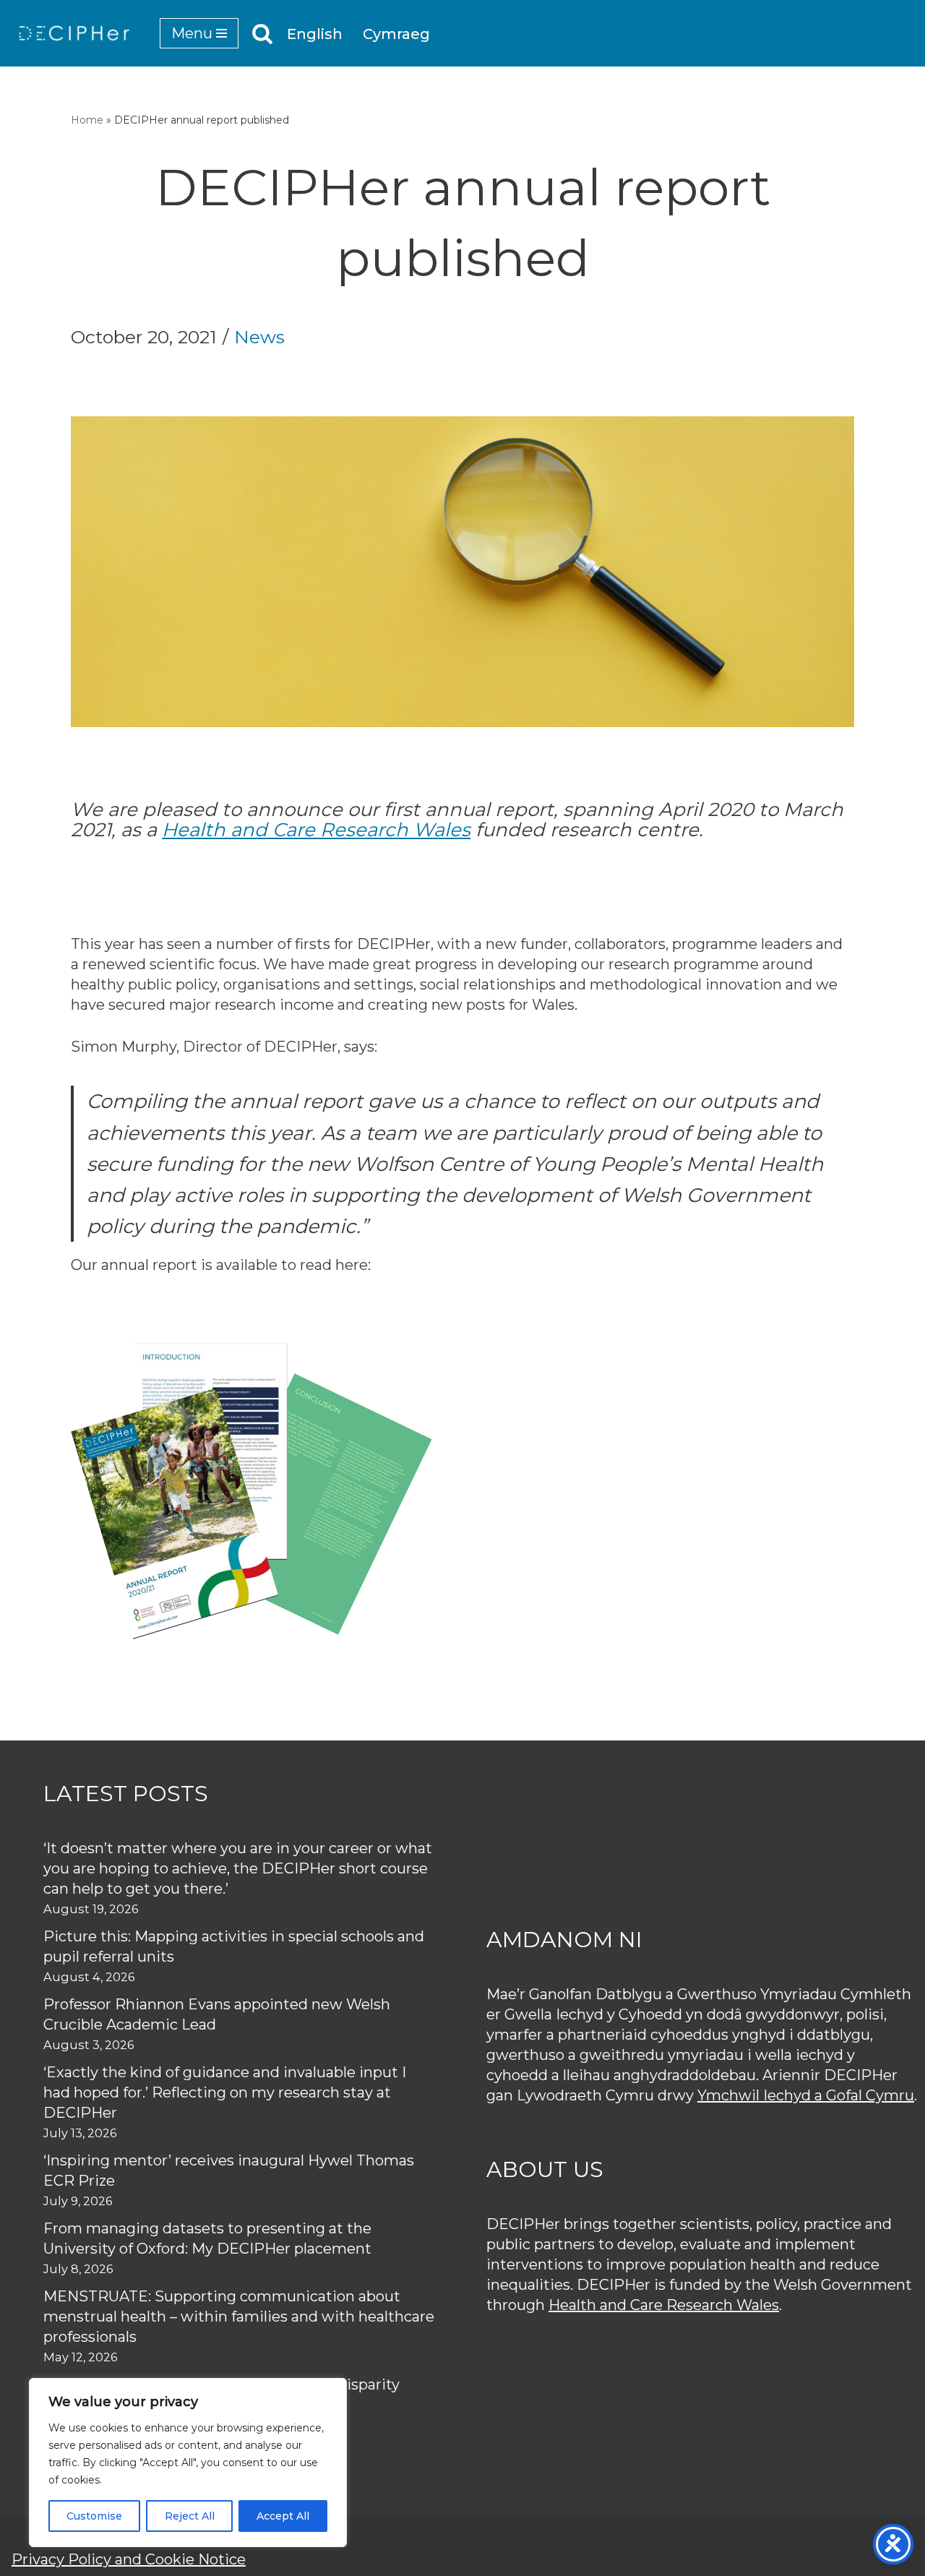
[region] (188, 2463)
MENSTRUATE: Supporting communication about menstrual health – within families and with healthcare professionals (239, 2317)
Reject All (190, 2516)
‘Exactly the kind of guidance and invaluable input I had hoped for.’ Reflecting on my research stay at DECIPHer (225, 2092)
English (315, 34)
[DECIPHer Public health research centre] (74, 33)
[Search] (262, 33)
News (259, 337)
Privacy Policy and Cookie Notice (129, 2559)
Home (87, 120)
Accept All (283, 2516)
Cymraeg (396, 34)
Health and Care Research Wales (316, 830)
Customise (94, 2516)
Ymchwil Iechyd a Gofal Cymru (806, 2095)
